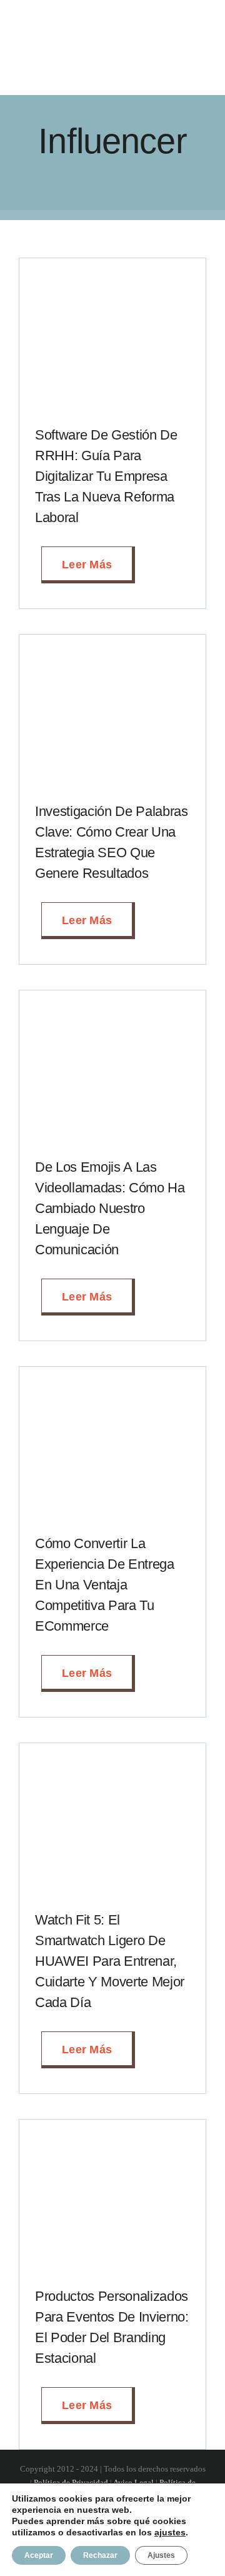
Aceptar (39, 2555)
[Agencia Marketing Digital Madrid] (91, 36)
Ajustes (161, 2555)
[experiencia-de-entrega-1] (112, 1387)
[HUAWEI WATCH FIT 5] (112, 1763)
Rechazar (100, 2555)
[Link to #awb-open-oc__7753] (198, 54)
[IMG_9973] (112, 655)
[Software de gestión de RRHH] (112, 278)
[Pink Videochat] (112, 1010)
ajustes (170, 2532)
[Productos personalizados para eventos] (112, 2140)
